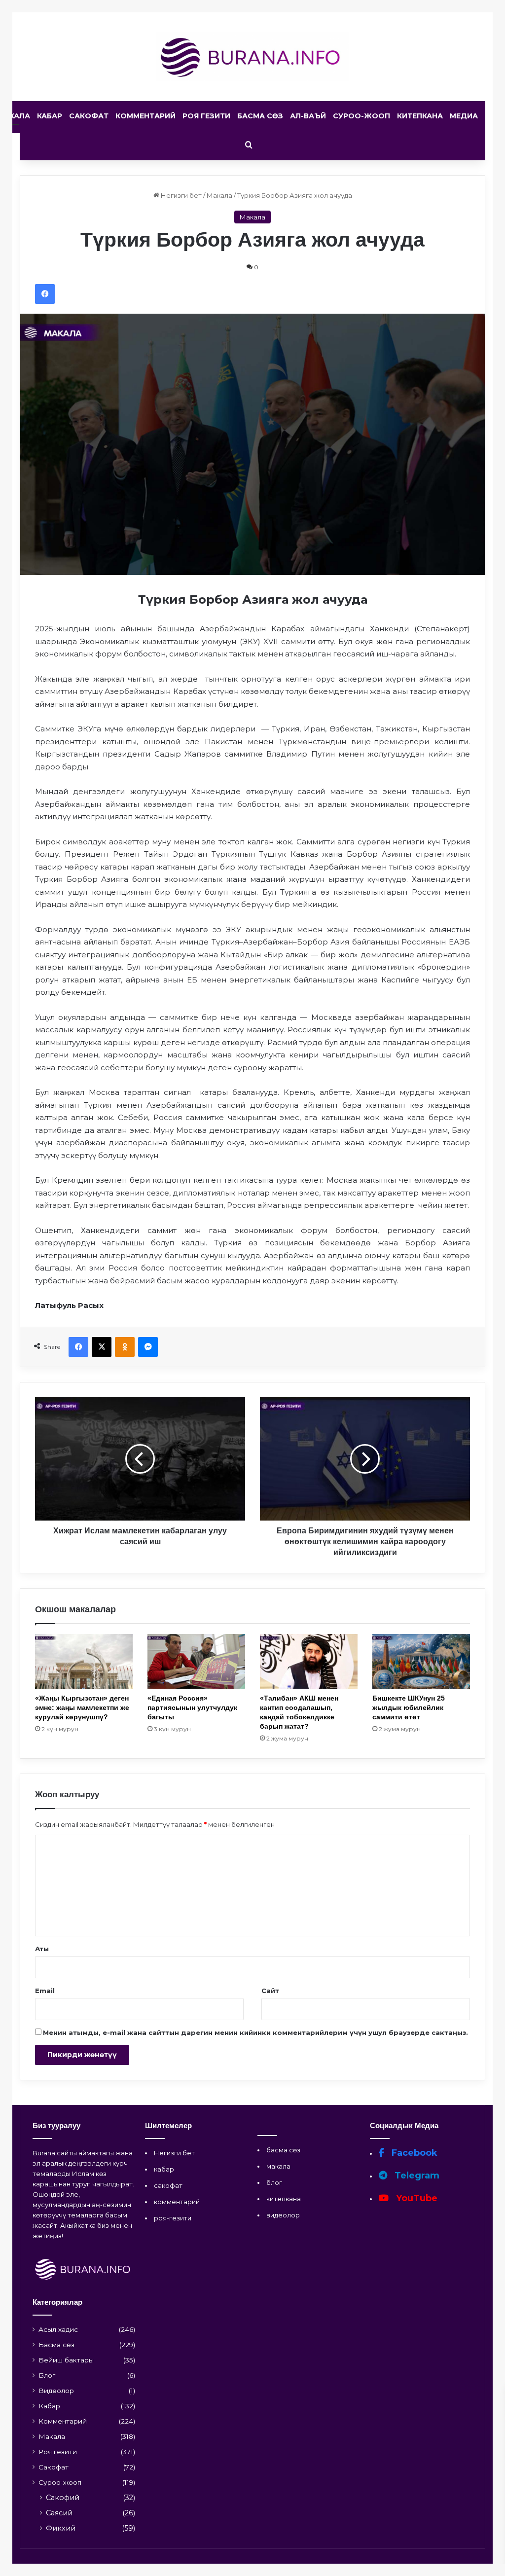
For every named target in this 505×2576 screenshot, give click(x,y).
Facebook (413, 2153)
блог (274, 2182)
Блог (47, 2375)
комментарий (177, 2202)
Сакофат (89, 116)
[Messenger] (148, 1347)
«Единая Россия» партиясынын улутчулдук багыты (192, 1707)
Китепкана (420, 116)
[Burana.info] (253, 57)
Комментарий (145, 116)
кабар (164, 2169)
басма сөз (283, 2150)
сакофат (168, 2185)
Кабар (50, 116)
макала (278, 2166)
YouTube (415, 2198)
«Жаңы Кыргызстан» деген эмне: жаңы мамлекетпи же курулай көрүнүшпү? (82, 1707)
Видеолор (56, 2391)
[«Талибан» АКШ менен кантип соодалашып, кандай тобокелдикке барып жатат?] (309, 1661)
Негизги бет (180, 195)
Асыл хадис (58, 2329)
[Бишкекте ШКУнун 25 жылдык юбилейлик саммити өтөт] (421, 1661)
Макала (219, 195)
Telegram (416, 2176)
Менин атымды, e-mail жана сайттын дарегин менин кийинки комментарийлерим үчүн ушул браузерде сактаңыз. (255, 2032)
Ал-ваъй (308, 116)
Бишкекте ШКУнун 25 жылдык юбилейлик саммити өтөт (409, 1707)
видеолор (283, 2215)
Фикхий (61, 2528)
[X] (102, 1347)
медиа (464, 116)
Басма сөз (260, 116)
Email (45, 1991)
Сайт (270, 1991)
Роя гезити (206, 116)
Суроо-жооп (361, 116)
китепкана (284, 2199)
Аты (42, 1949)
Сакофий (63, 2498)
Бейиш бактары (66, 2360)
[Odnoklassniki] (125, 1347)
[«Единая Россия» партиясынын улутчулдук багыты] (196, 1661)
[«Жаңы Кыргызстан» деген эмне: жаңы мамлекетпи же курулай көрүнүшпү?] (84, 1661)
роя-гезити (173, 2218)
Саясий (59, 2513)
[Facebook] (45, 294)
